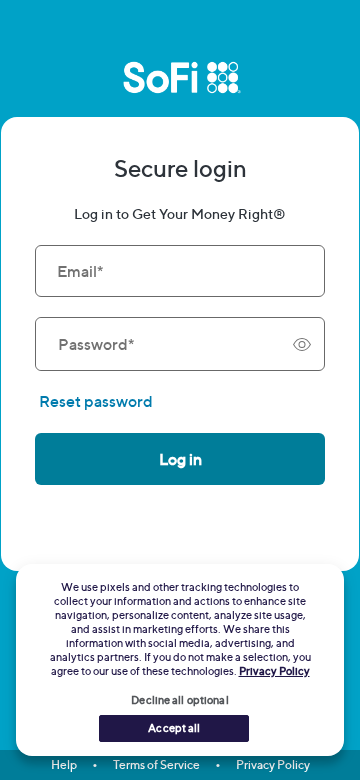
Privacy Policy (273, 764)
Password (96, 344)
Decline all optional (179, 700)
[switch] (302, 344)
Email (80, 271)
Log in (180, 459)
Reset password (96, 401)
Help (64, 764)
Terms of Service (156, 764)
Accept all (174, 728)
